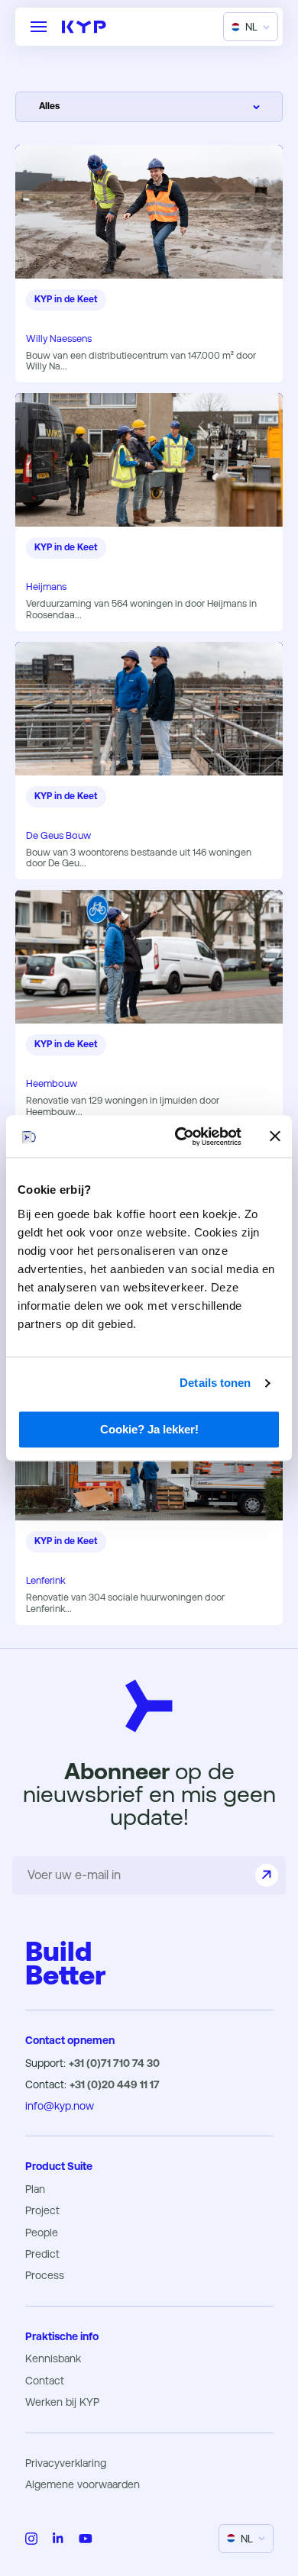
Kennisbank (53, 2358)
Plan (35, 2189)
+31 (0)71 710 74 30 (114, 2063)
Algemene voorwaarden (83, 2484)
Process (45, 2275)
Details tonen (215, 1383)
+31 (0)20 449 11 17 (115, 2084)
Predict (42, 2254)
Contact (45, 2381)
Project (42, 2210)
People (42, 2233)
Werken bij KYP (62, 2402)
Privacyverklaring (66, 2463)
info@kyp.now (60, 2106)
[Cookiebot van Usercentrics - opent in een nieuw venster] (181, 1136)
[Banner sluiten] (275, 1136)
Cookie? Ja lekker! (149, 1429)
